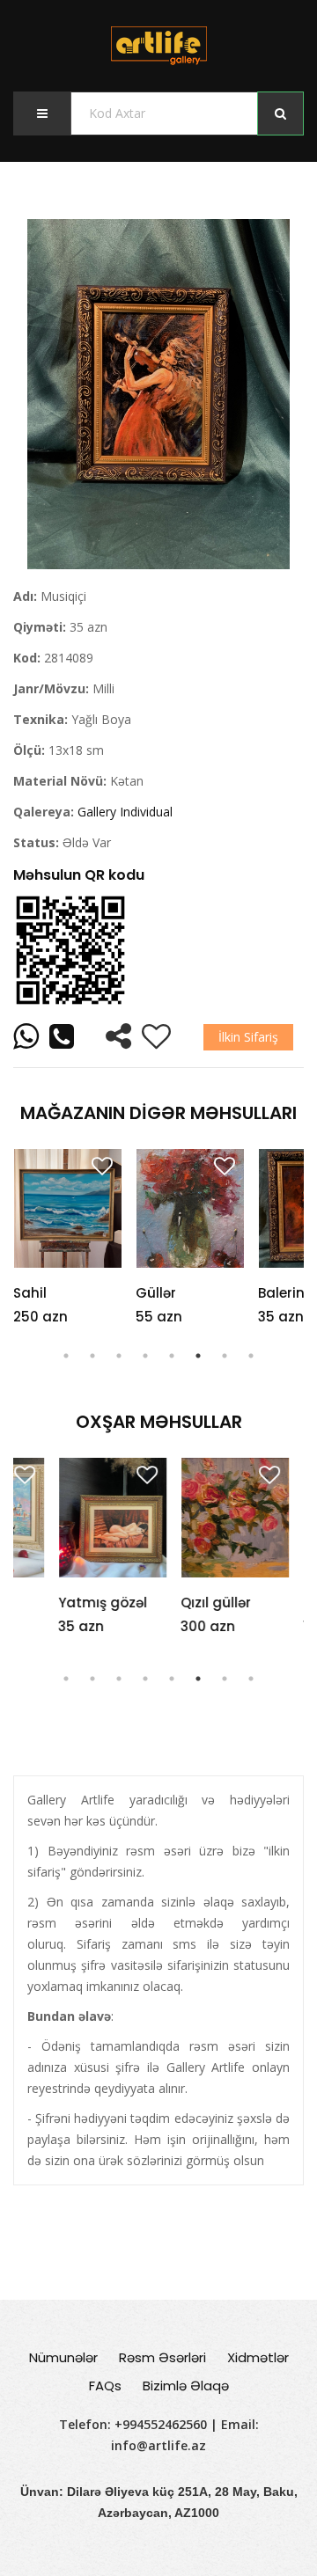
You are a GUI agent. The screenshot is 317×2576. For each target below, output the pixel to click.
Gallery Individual (125, 812)
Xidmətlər (258, 2357)
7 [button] (225, 1356)
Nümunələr (63, 2357)
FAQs (105, 2386)
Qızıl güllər (171, 1603)
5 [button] (172, 1356)
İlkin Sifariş (248, 1037)
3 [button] (119, 1356)
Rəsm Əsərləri (162, 2357)
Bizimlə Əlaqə (186, 2386)
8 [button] (251, 1356)
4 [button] (145, 1356)
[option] (158, 394)
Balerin (281, 1293)
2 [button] (92, 1356)
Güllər (156, 1293)
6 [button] (198, 1356)
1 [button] (66, 1356)
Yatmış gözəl (58, 1603)
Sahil (30, 1293)
